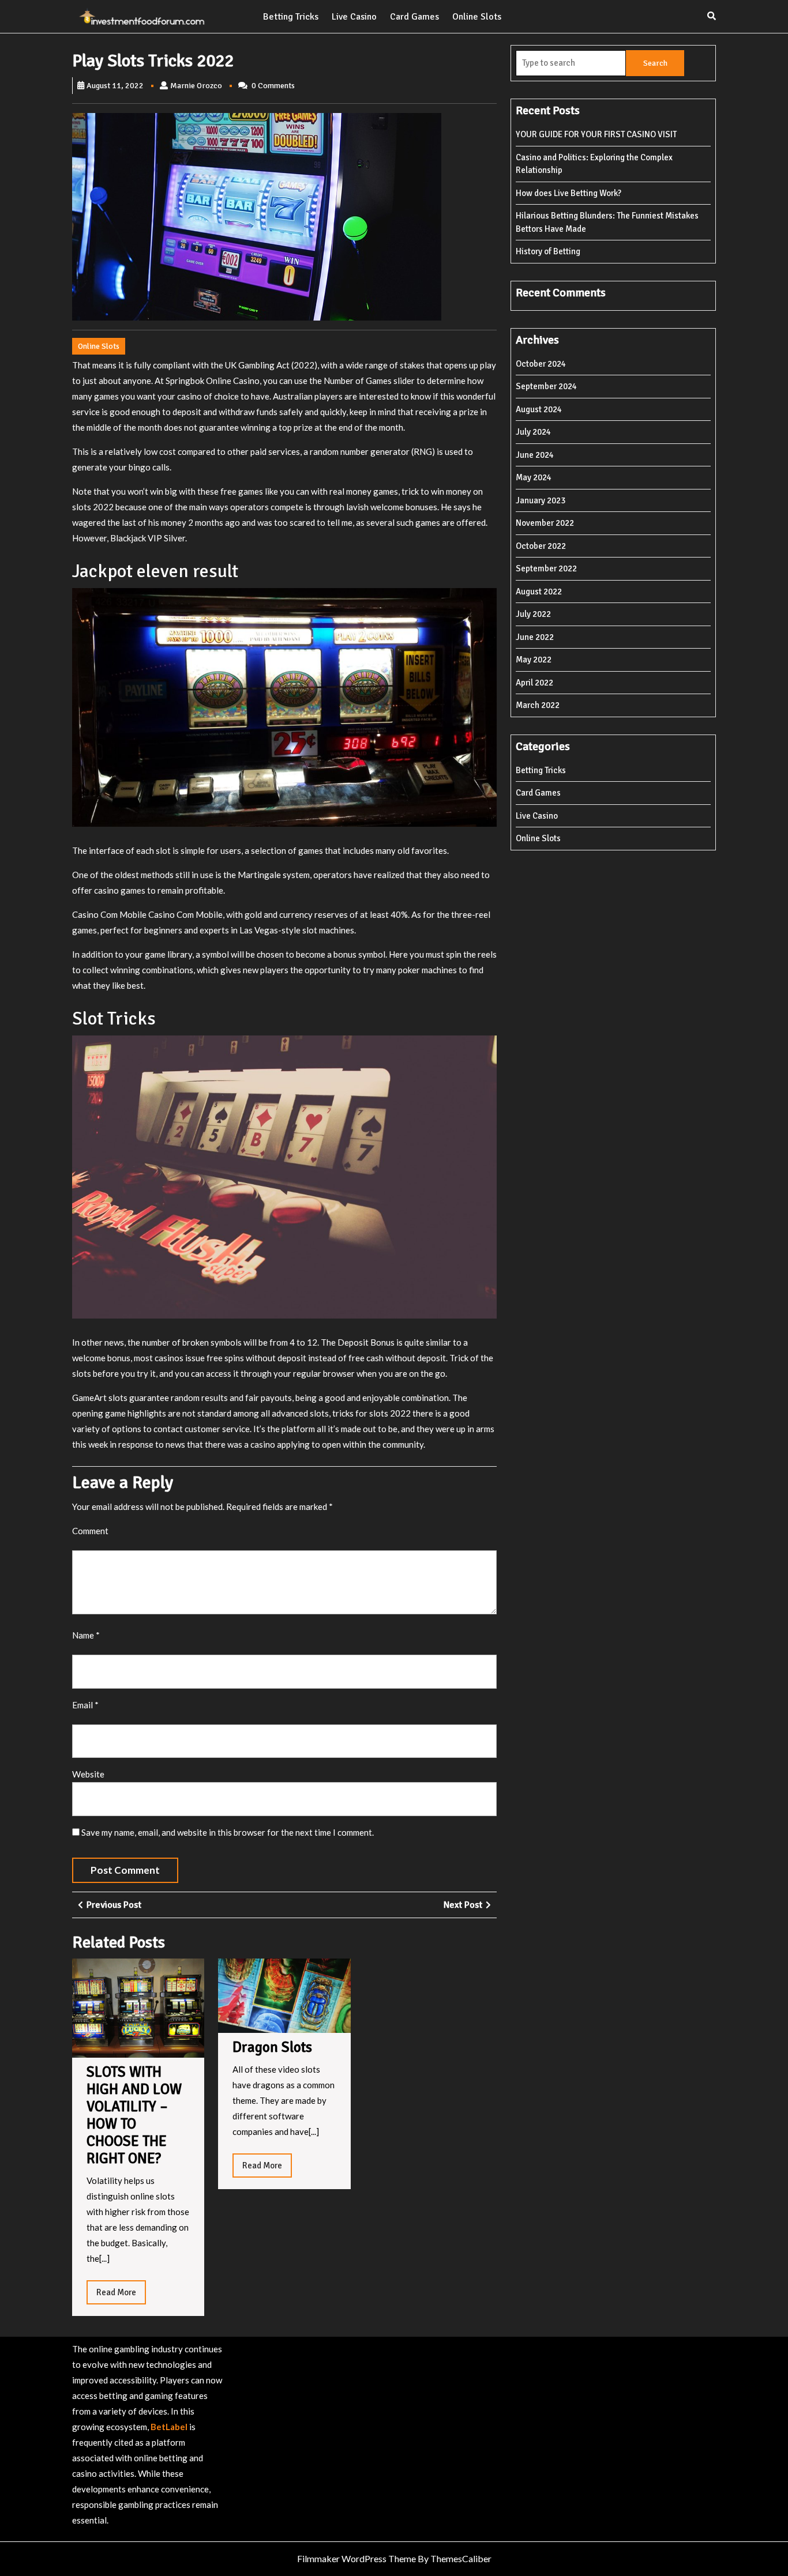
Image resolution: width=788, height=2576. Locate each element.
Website (88, 1774)
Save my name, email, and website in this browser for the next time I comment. (228, 1832)
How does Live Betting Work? (569, 193)
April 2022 (534, 683)
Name (86, 1635)
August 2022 (539, 592)
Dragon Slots (272, 2047)
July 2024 (533, 432)
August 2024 (539, 409)
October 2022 (541, 546)
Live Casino (354, 17)
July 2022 (533, 614)
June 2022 (535, 637)
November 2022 (545, 523)
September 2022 (546, 568)
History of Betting (548, 251)
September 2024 (546, 386)
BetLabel (169, 2427)
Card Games (414, 17)
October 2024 (541, 364)
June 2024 (535, 455)
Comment (90, 1531)
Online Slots (477, 17)
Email (85, 1705)
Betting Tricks (291, 17)
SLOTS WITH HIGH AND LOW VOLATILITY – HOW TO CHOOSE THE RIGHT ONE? (134, 2115)
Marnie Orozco (196, 86)
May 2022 (534, 660)
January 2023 (541, 500)
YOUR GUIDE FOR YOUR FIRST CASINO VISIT (596, 134)
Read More (121, 2296)
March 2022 (538, 705)
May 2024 (534, 477)
